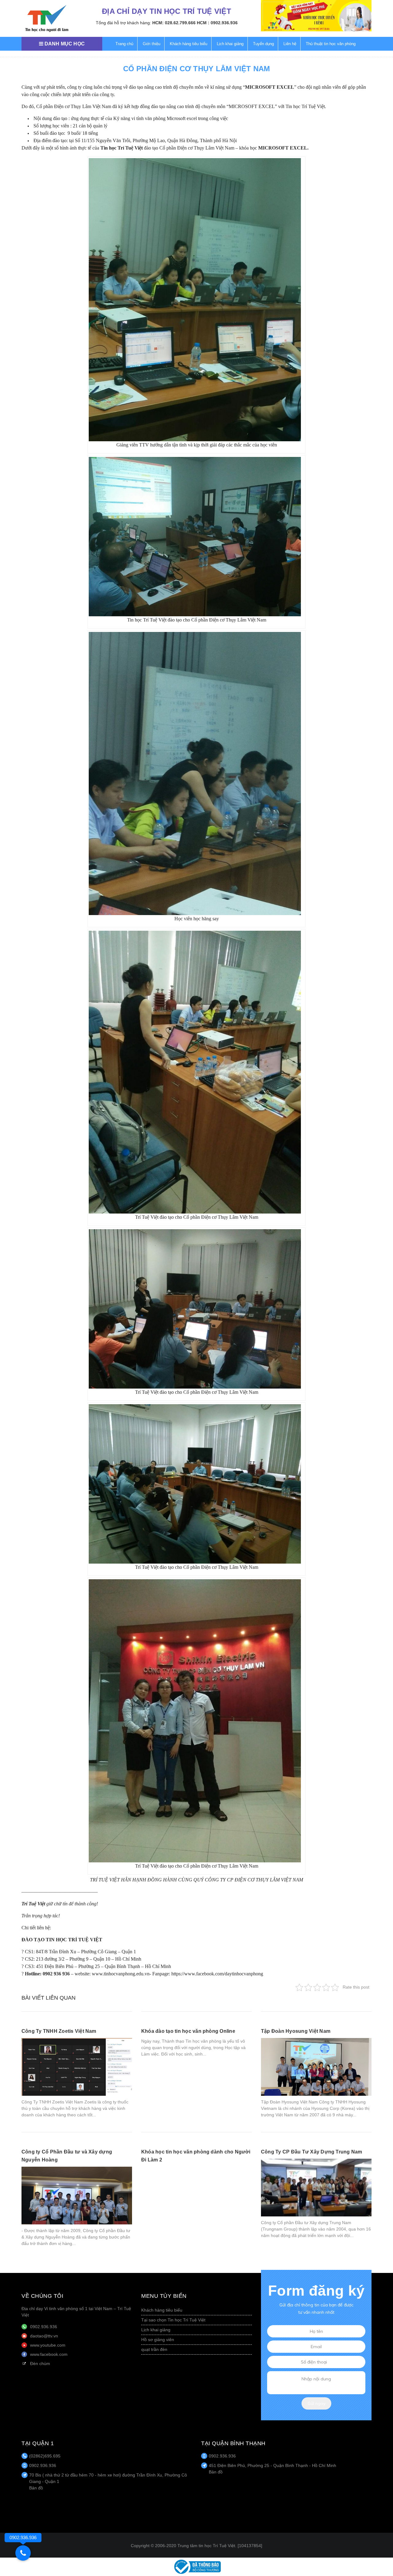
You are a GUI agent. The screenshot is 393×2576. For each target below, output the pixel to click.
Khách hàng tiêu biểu (189, 44)
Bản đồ (36, 2488)
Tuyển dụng (263, 44)
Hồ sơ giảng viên (158, 2340)
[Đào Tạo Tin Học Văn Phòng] (47, 18)
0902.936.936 (44, 2327)
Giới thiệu (152, 44)
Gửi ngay (317, 2403)
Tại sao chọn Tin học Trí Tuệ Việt (173, 2320)
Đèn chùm (40, 2364)
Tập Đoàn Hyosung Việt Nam (296, 2031)
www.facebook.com (49, 2354)
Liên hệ (290, 44)
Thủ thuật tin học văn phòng (331, 44)
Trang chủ (124, 44)
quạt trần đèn (154, 2349)
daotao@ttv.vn (44, 2336)
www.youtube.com (48, 2345)
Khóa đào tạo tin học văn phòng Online (188, 2031)
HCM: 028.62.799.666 (174, 23)
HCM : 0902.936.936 (217, 23)
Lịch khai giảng (230, 44)
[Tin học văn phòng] (196, 2566)
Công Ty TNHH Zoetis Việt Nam (59, 2031)
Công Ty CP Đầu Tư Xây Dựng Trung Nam (312, 2152)
